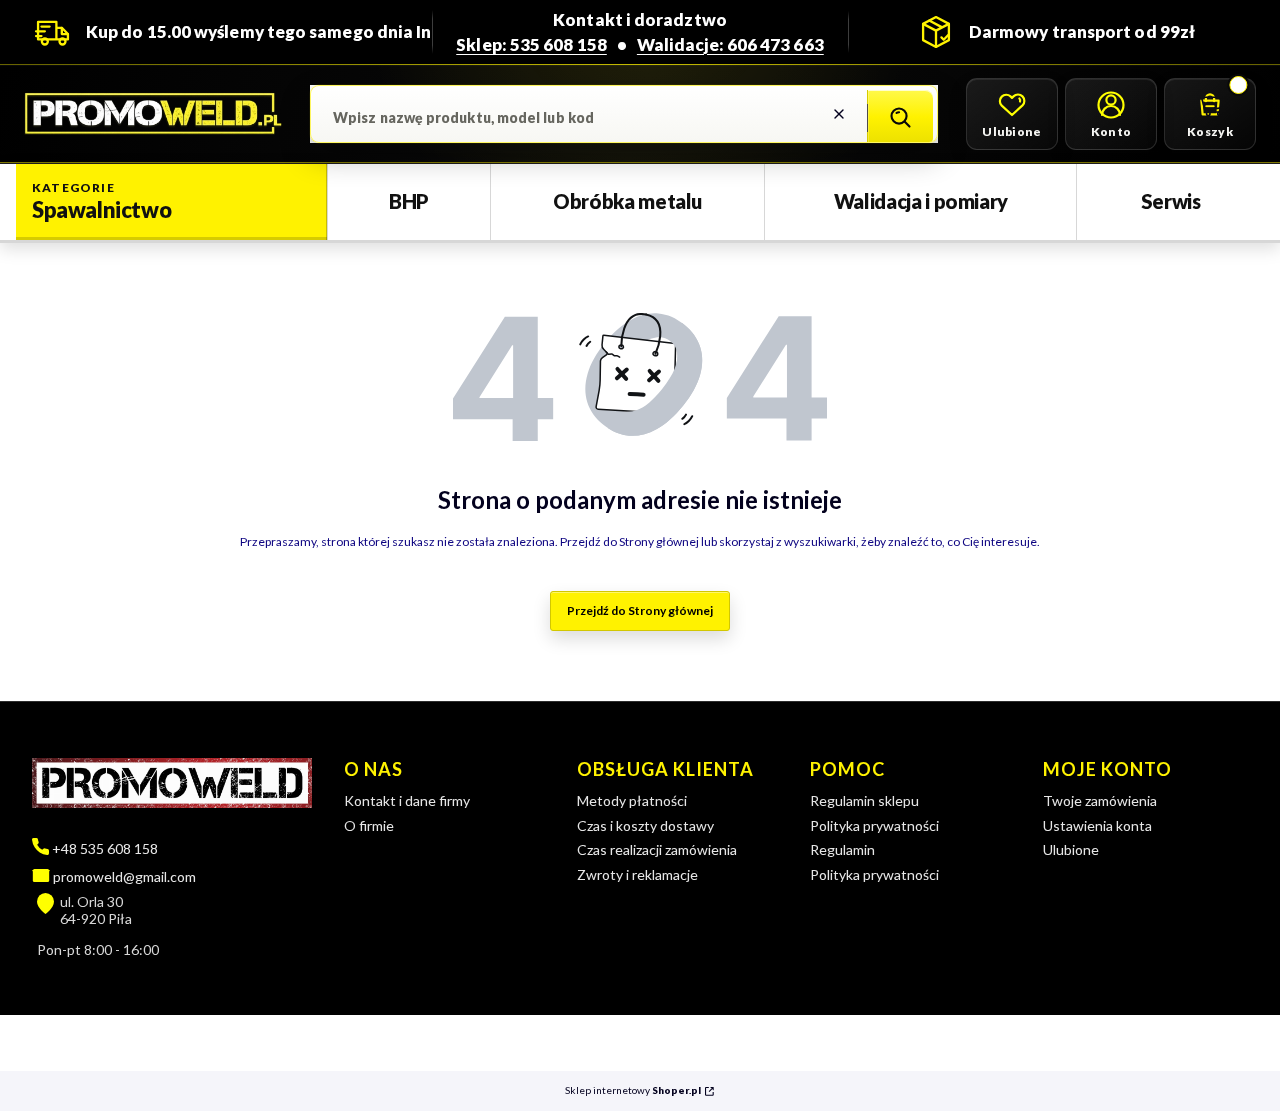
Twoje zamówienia (1100, 800)
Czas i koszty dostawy (645, 825)
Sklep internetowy (633, 1090)
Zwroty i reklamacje (637, 874)
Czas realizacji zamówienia (657, 849)
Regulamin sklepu (864, 800)
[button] (900, 118)
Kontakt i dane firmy (407, 800)
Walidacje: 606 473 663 (730, 44)
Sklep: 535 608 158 (531, 44)
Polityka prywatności (874, 825)
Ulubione (1071, 849)
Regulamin (842, 849)
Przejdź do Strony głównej (640, 610)
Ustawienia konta (1097, 825)
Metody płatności (632, 800)
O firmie (369, 825)
